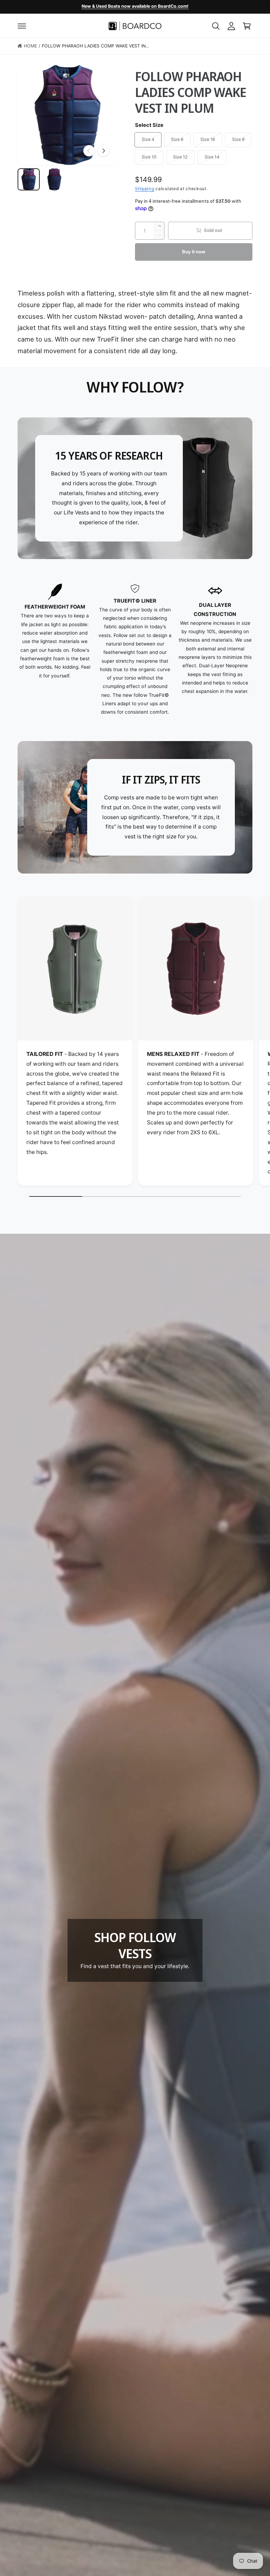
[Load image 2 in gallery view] (54, 179)
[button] (22, 26)
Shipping (145, 189)
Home (30, 46)
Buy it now (194, 252)
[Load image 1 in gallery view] (29, 179)
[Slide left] (89, 151)
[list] (135, 650)
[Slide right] (103, 151)
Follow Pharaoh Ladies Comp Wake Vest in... (95, 46)
